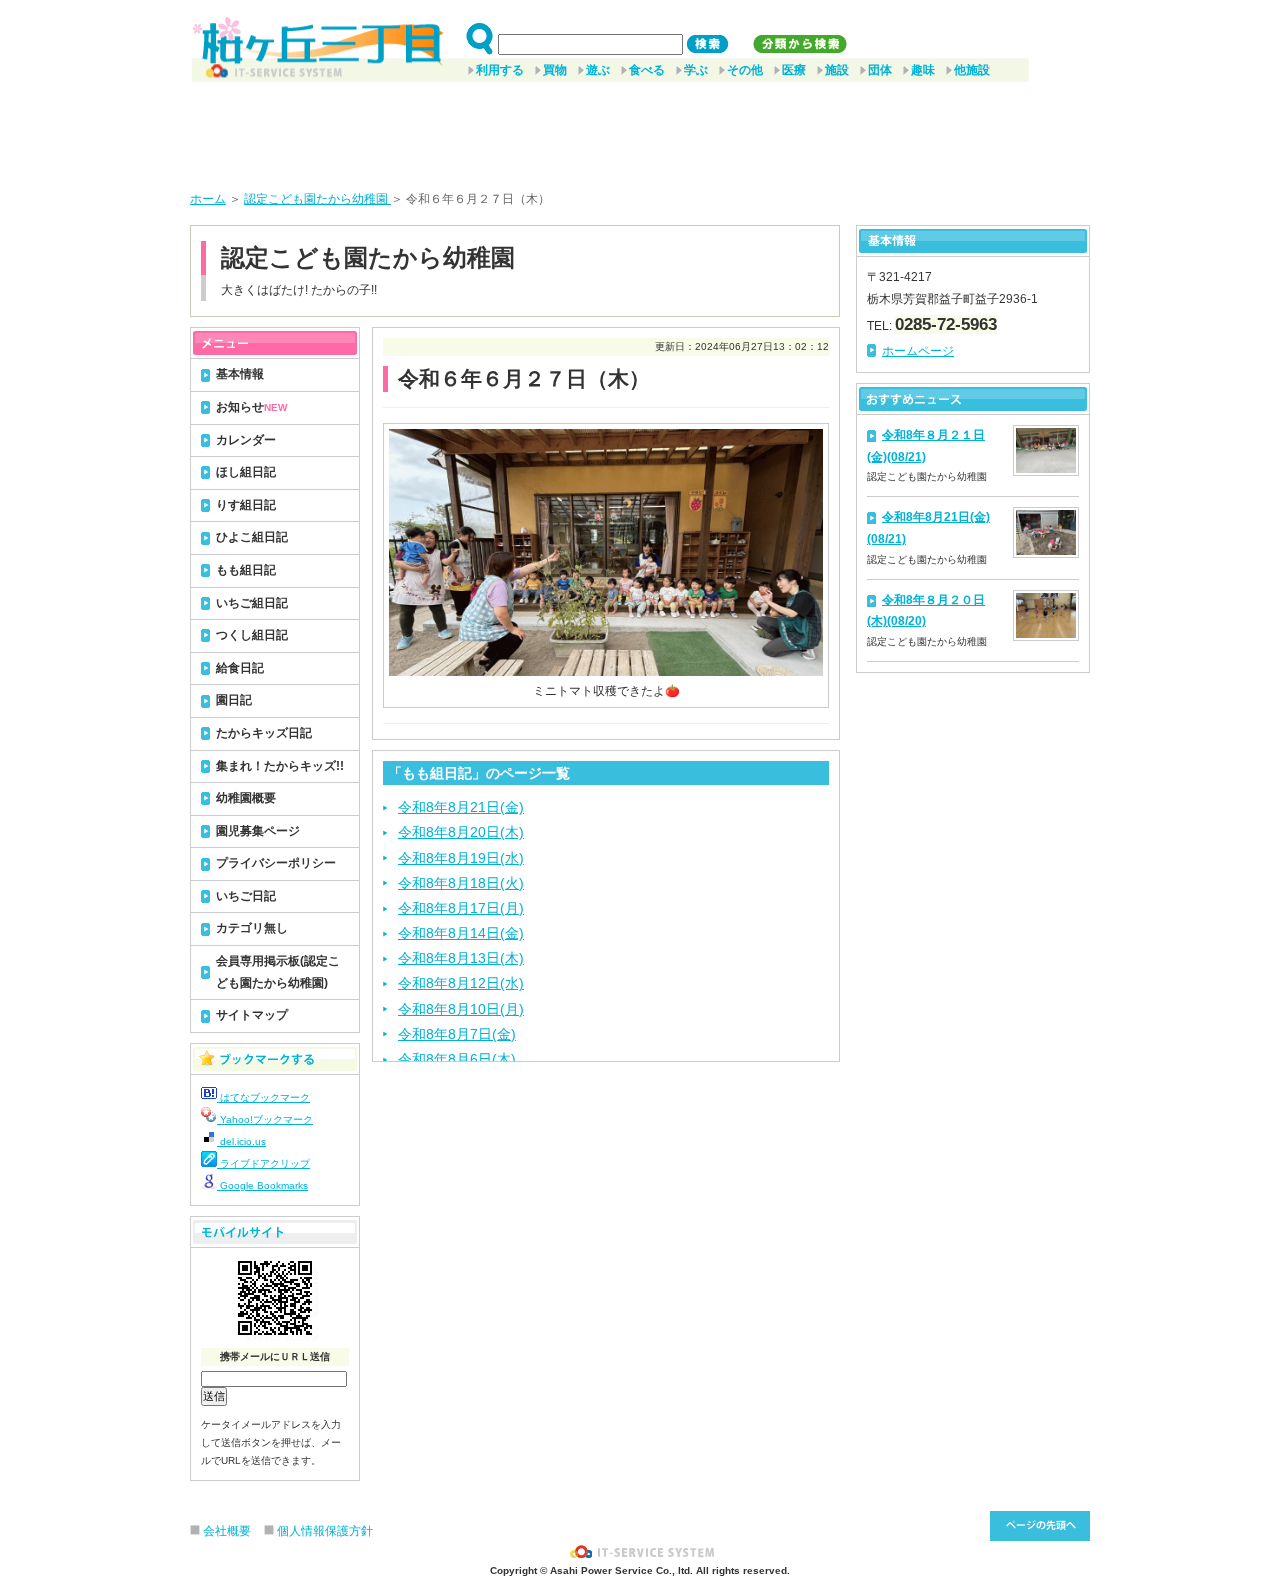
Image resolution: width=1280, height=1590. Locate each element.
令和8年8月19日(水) (461, 858)
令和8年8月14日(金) (461, 933)
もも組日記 (246, 570)
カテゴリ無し (252, 928)
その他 (745, 70)
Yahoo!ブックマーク (265, 1119)
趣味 (923, 70)
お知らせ (251, 407)
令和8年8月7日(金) (457, 1034)
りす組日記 (246, 505)
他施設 (972, 70)
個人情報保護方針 (325, 1531)
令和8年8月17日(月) (461, 908)
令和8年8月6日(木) (457, 1059)
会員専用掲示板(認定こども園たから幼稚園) (278, 972)
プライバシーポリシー (276, 863)
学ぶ (696, 70)
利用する (500, 70)
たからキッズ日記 (264, 733)
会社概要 (227, 1531)
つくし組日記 (252, 635)
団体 (880, 70)
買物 (555, 70)
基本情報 (240, 374)
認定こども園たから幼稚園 (317, 199)
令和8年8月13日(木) (461, 958)
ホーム (208, 199)
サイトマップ (252, 1015)
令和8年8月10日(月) (461, 1009)
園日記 (234, 700)
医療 (794, 70)
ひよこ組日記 (252, 537)
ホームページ (918, 351)
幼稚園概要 (246, 798)
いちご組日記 (252, 603)
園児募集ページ (258, 831)
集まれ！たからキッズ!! (280, 766)
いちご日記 (246, 896)
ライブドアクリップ (263, 1163)
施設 (837, 70)
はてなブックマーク (263, 1097)
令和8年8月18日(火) (461, 883)
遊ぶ (598, 70)
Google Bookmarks (262, 1185)
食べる (647, 70)
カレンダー (246, 440)
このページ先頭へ (1040, 1526)
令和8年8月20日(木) (461, 832)
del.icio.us (241, 1141)
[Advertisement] (640, 129)
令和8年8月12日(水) (461, 983)
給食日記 (240, 668)
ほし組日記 (246, 472)
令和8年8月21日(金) (461, 807)
